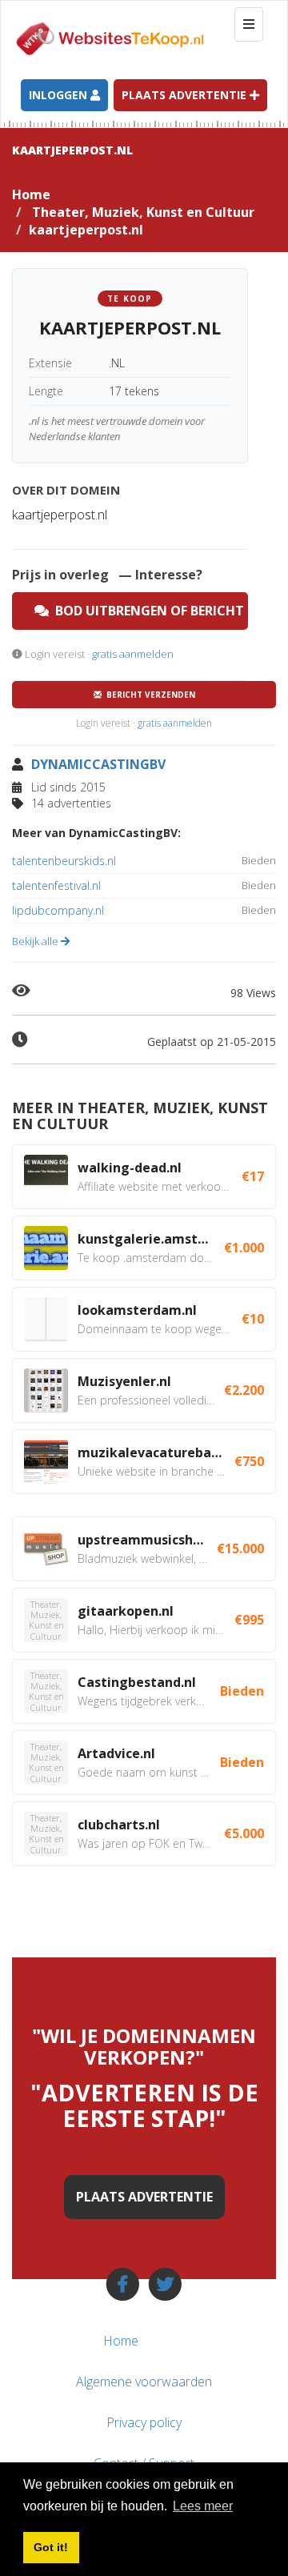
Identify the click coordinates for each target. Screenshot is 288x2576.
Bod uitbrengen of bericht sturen (148, 611)
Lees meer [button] (203, 2506)
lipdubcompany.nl (144, 910)
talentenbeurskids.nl (144, 861)
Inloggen (60, 95)
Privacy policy (144, 2422)
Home (31, 194)
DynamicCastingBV (98, 764)
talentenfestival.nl (144, 885)
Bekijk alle (36, 941)
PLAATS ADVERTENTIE (144, 2197)
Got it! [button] (51, 2547)
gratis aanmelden (133, 654)
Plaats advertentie (186, 95)
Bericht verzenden (148, 695)
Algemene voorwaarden (144, 2382)
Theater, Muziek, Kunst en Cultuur (143, 212)
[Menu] (246, 2341)
